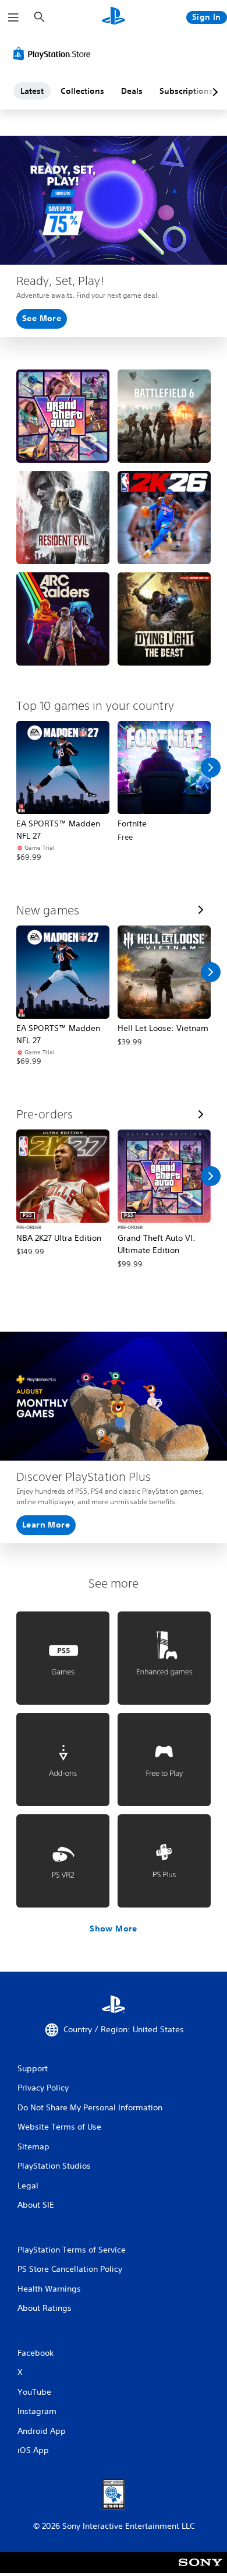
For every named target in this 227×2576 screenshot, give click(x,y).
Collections (82, 91)
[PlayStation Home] (114, 17)
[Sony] (201, 2570)
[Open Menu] (13, 17)
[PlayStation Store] (54, 54)
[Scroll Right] (211, 768)
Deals (132, 91)
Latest (32, 91)
